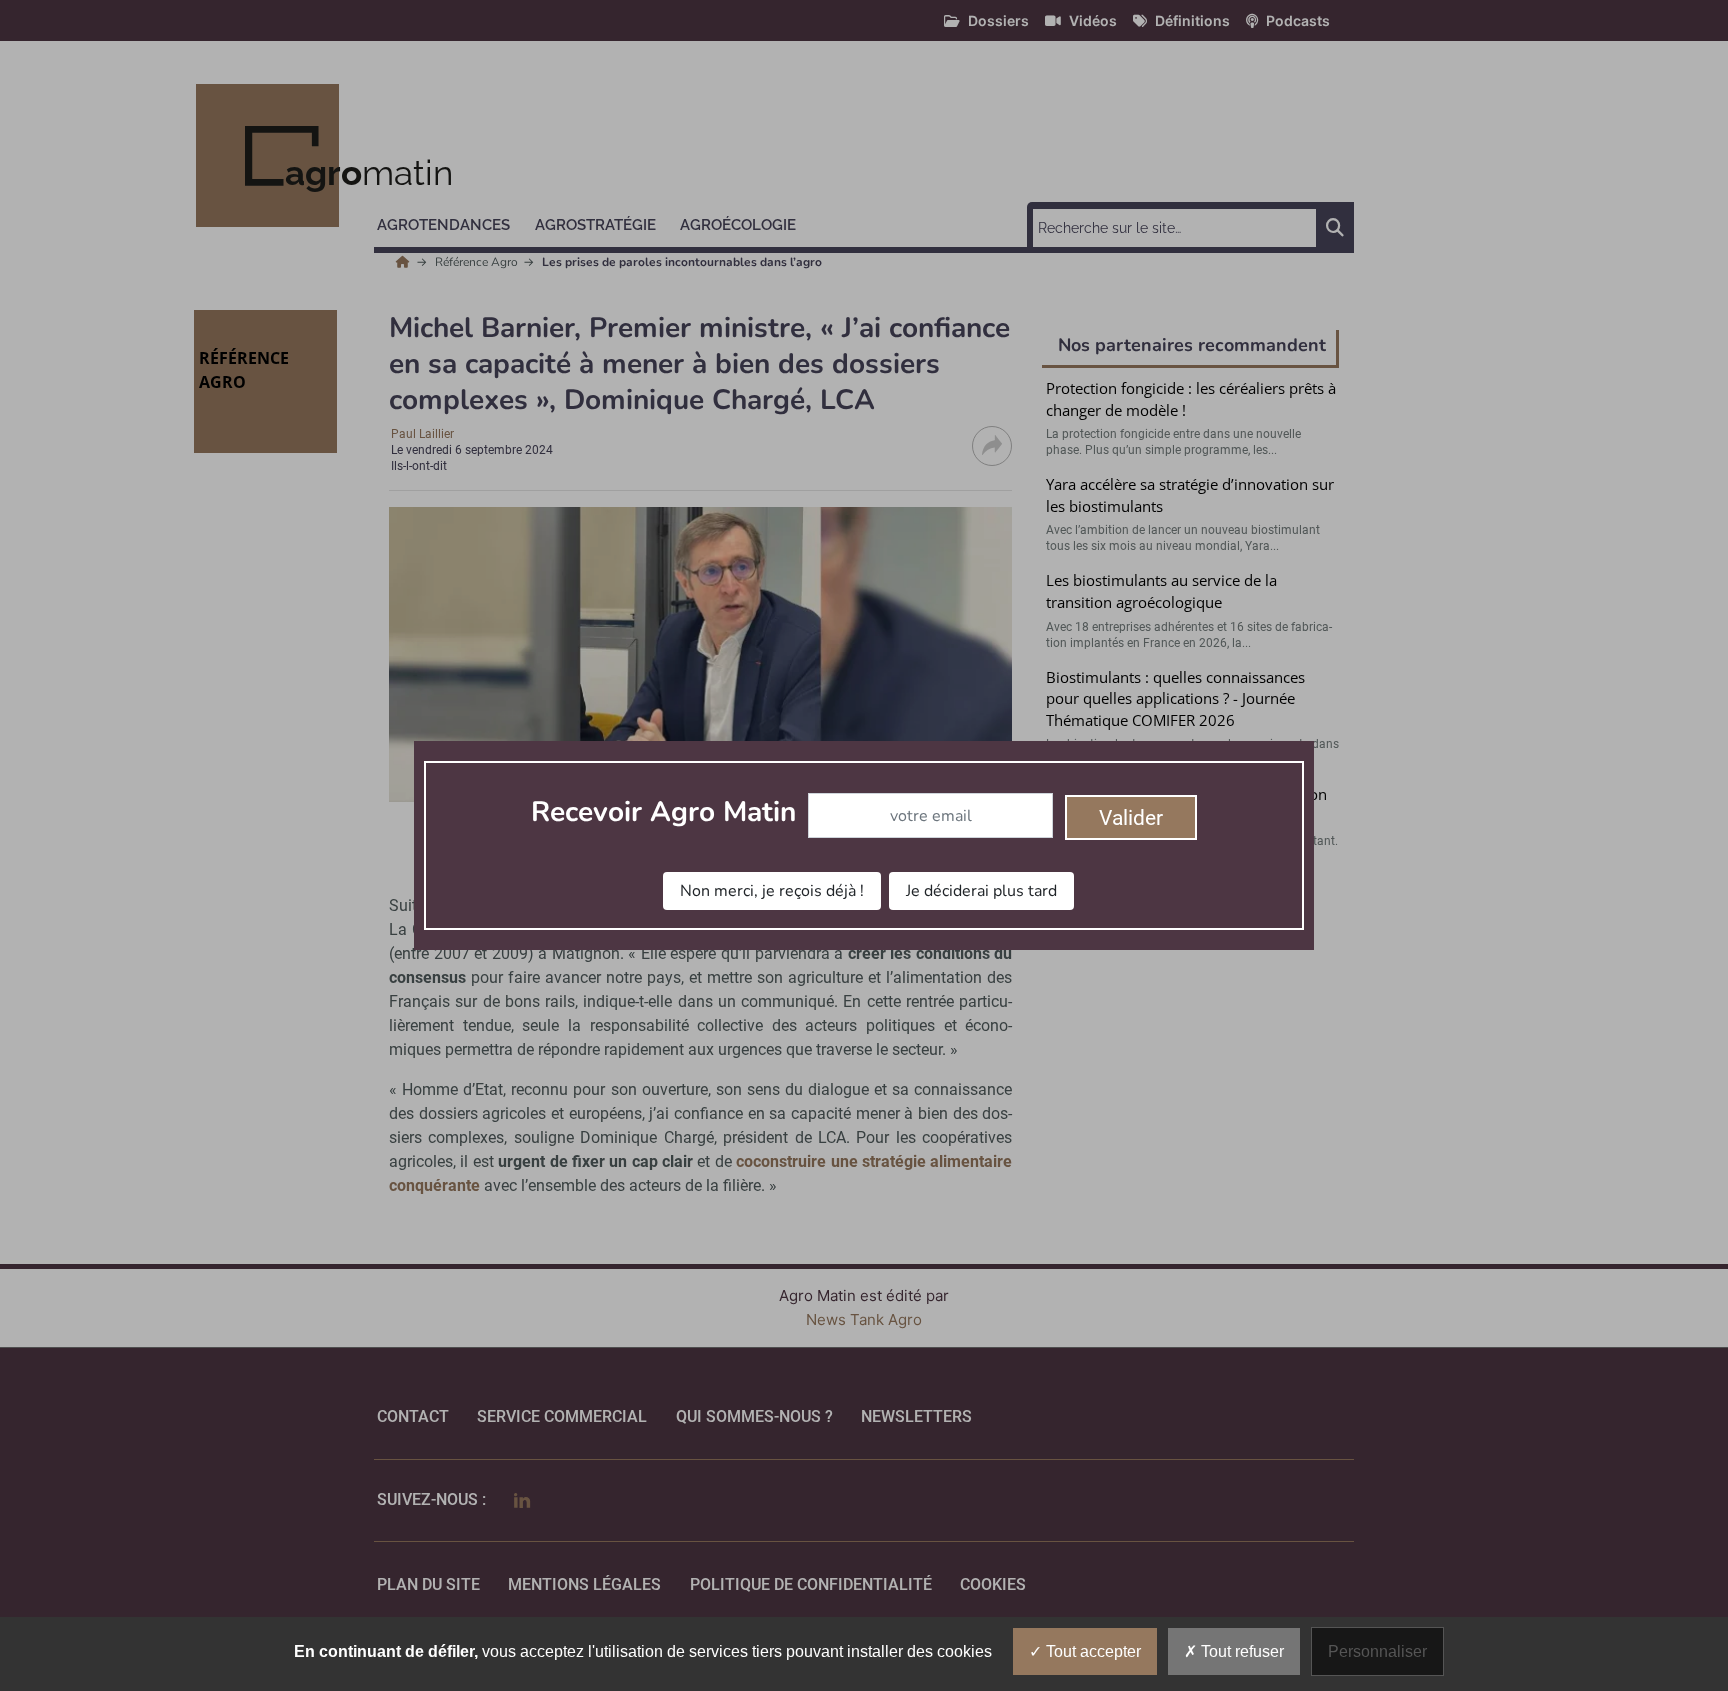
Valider (1131, 818)
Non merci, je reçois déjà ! (772, 891)
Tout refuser (1240, 1651)
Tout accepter (1091, 1651)
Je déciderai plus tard (981, 891)
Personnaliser (1377, 1651)
